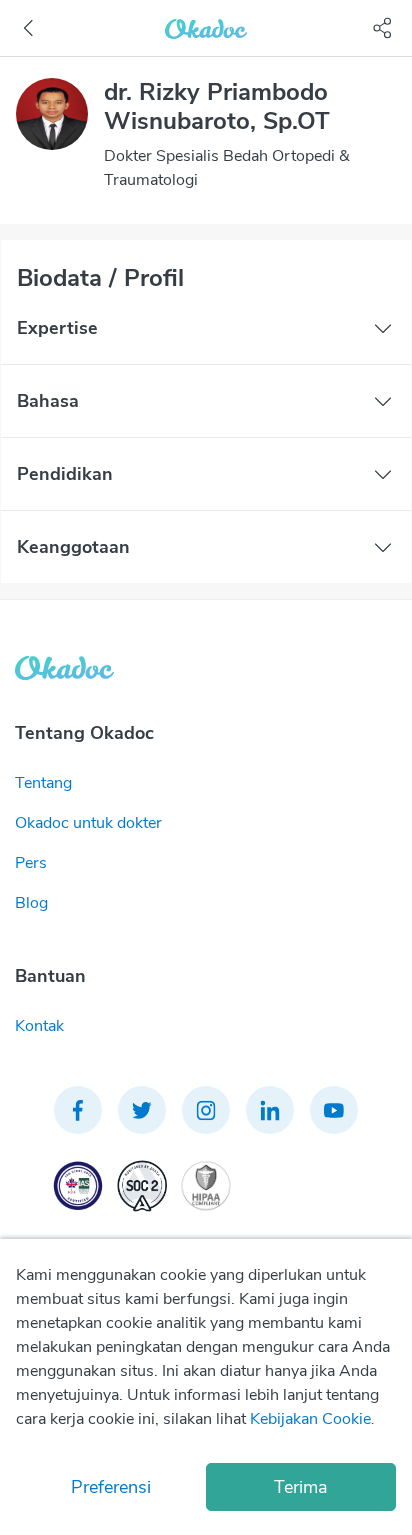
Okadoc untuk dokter (88, 823)
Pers (31, 863)
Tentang (43, 783)
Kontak (39, 1026)
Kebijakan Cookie (310, 1419)
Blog (31, 903)
